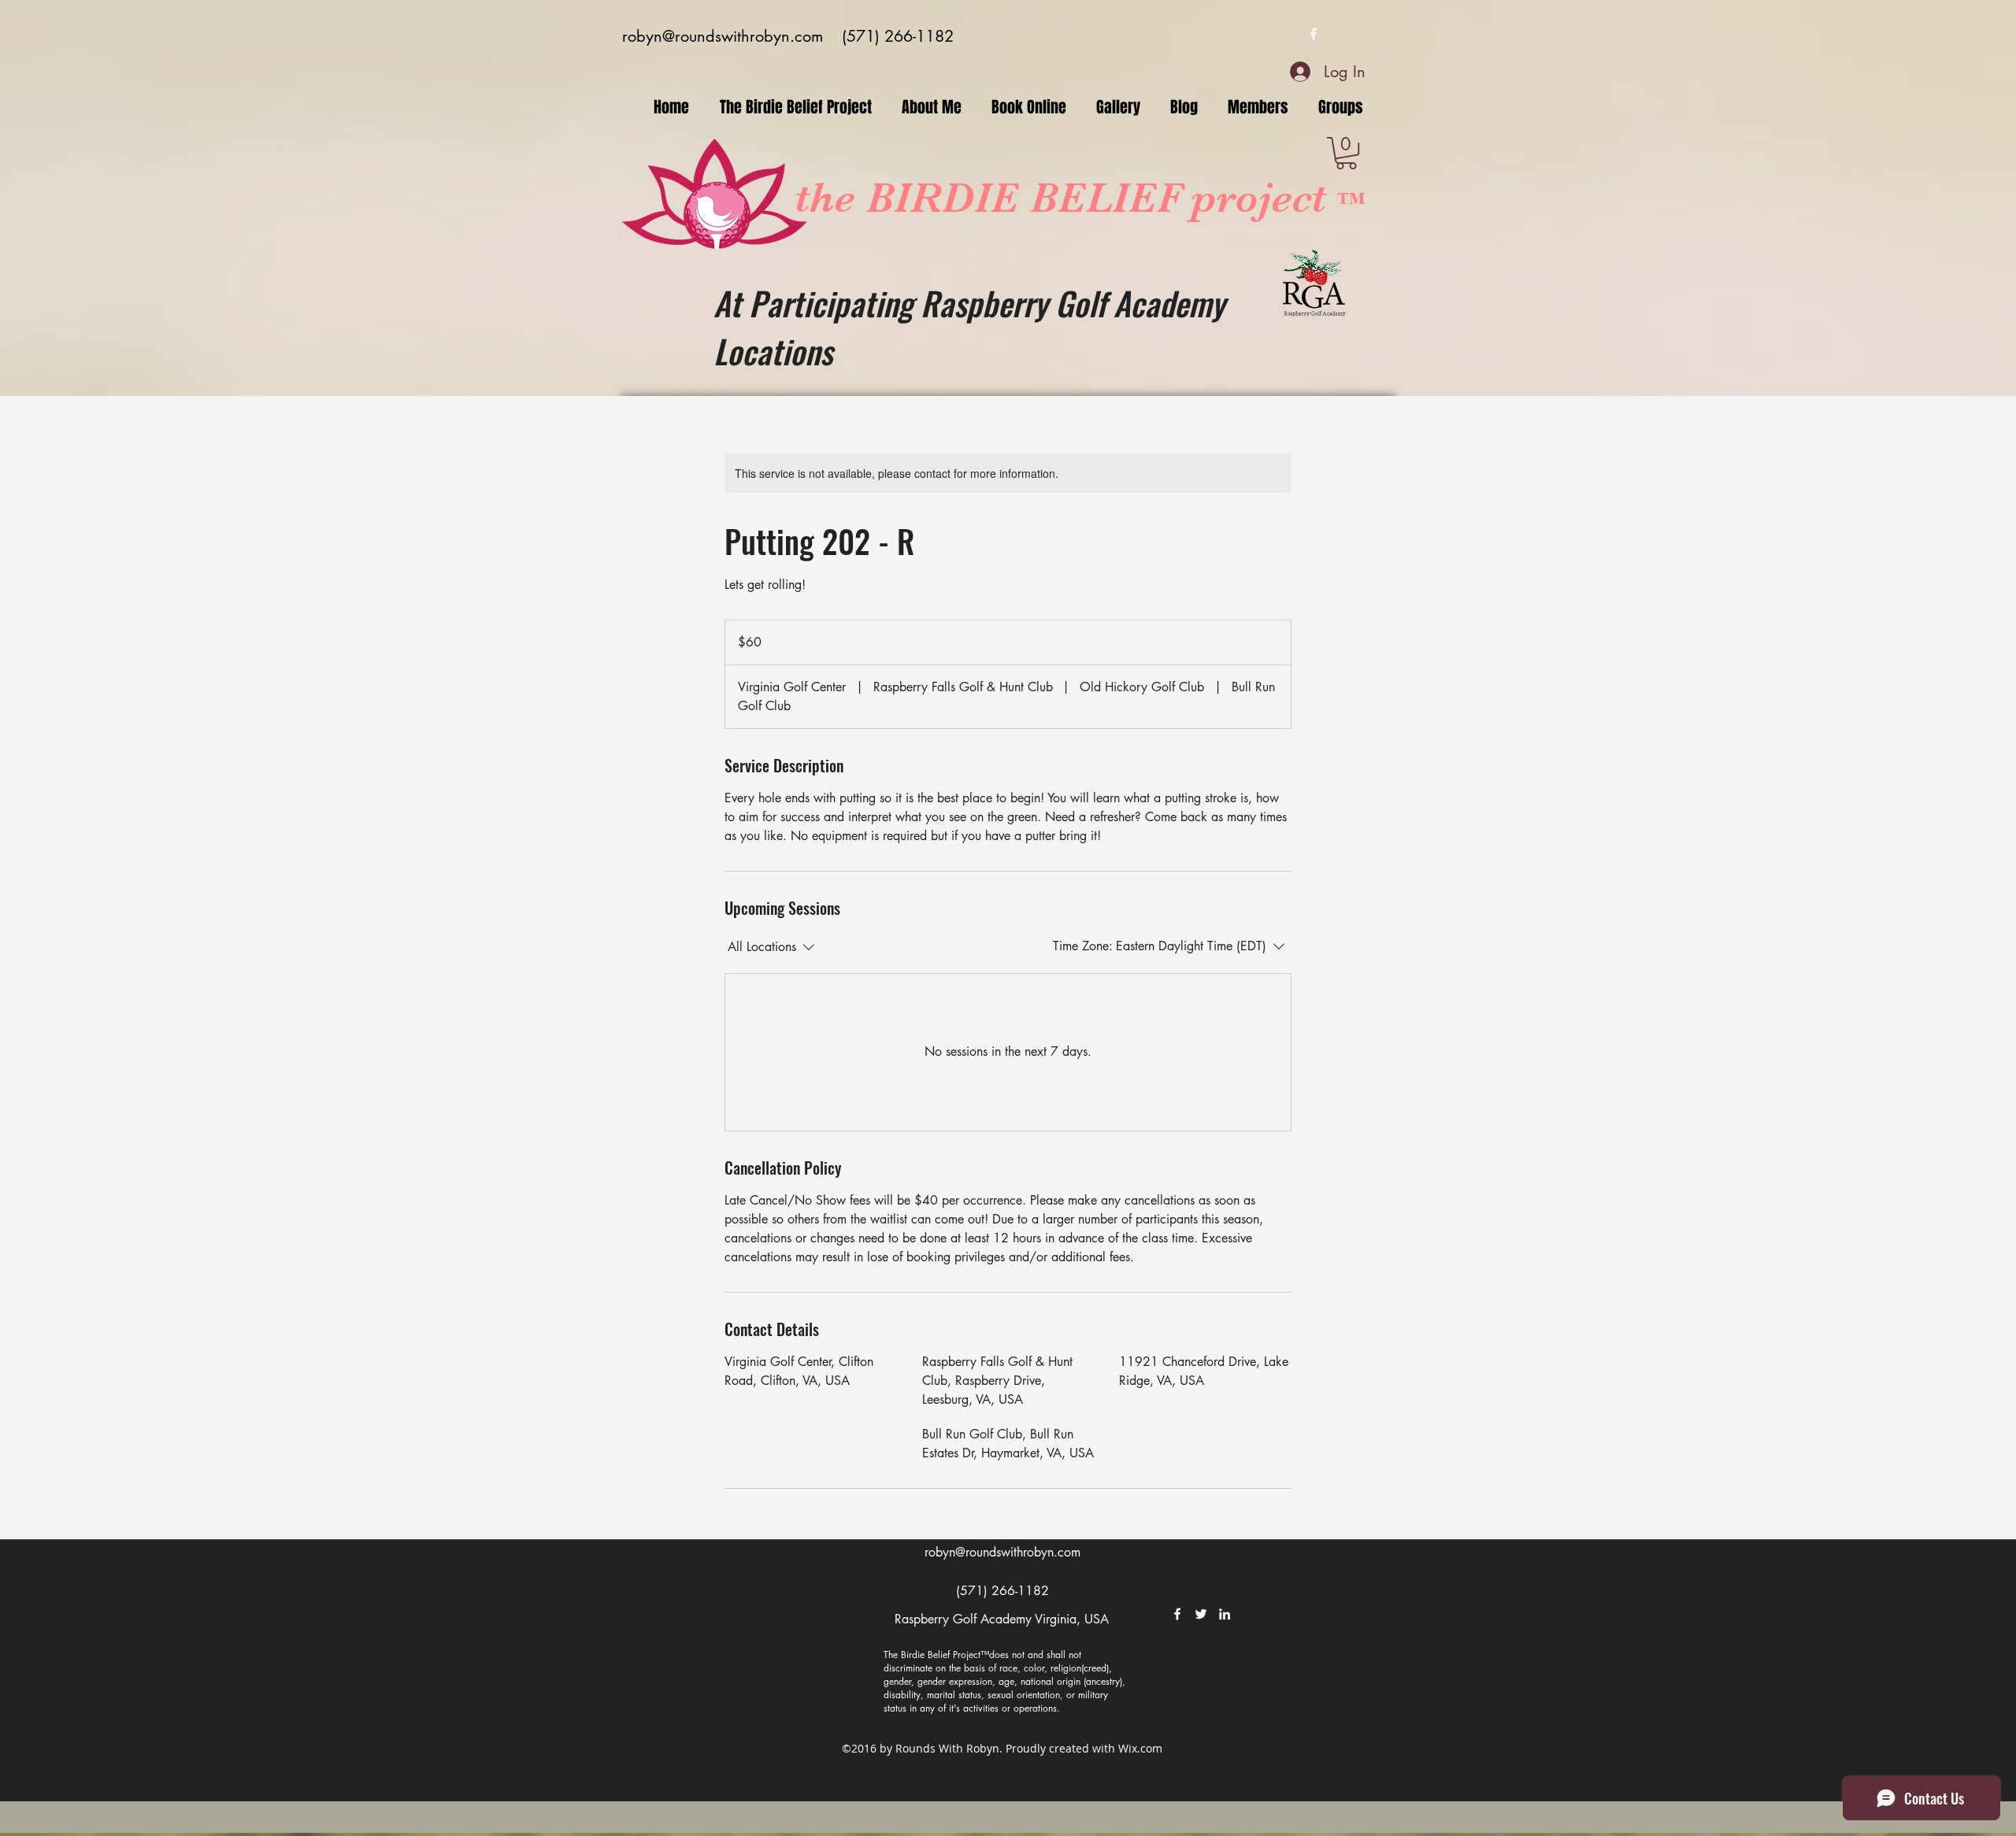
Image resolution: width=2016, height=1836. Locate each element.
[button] (1346, 153)
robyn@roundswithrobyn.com (723, 36)
